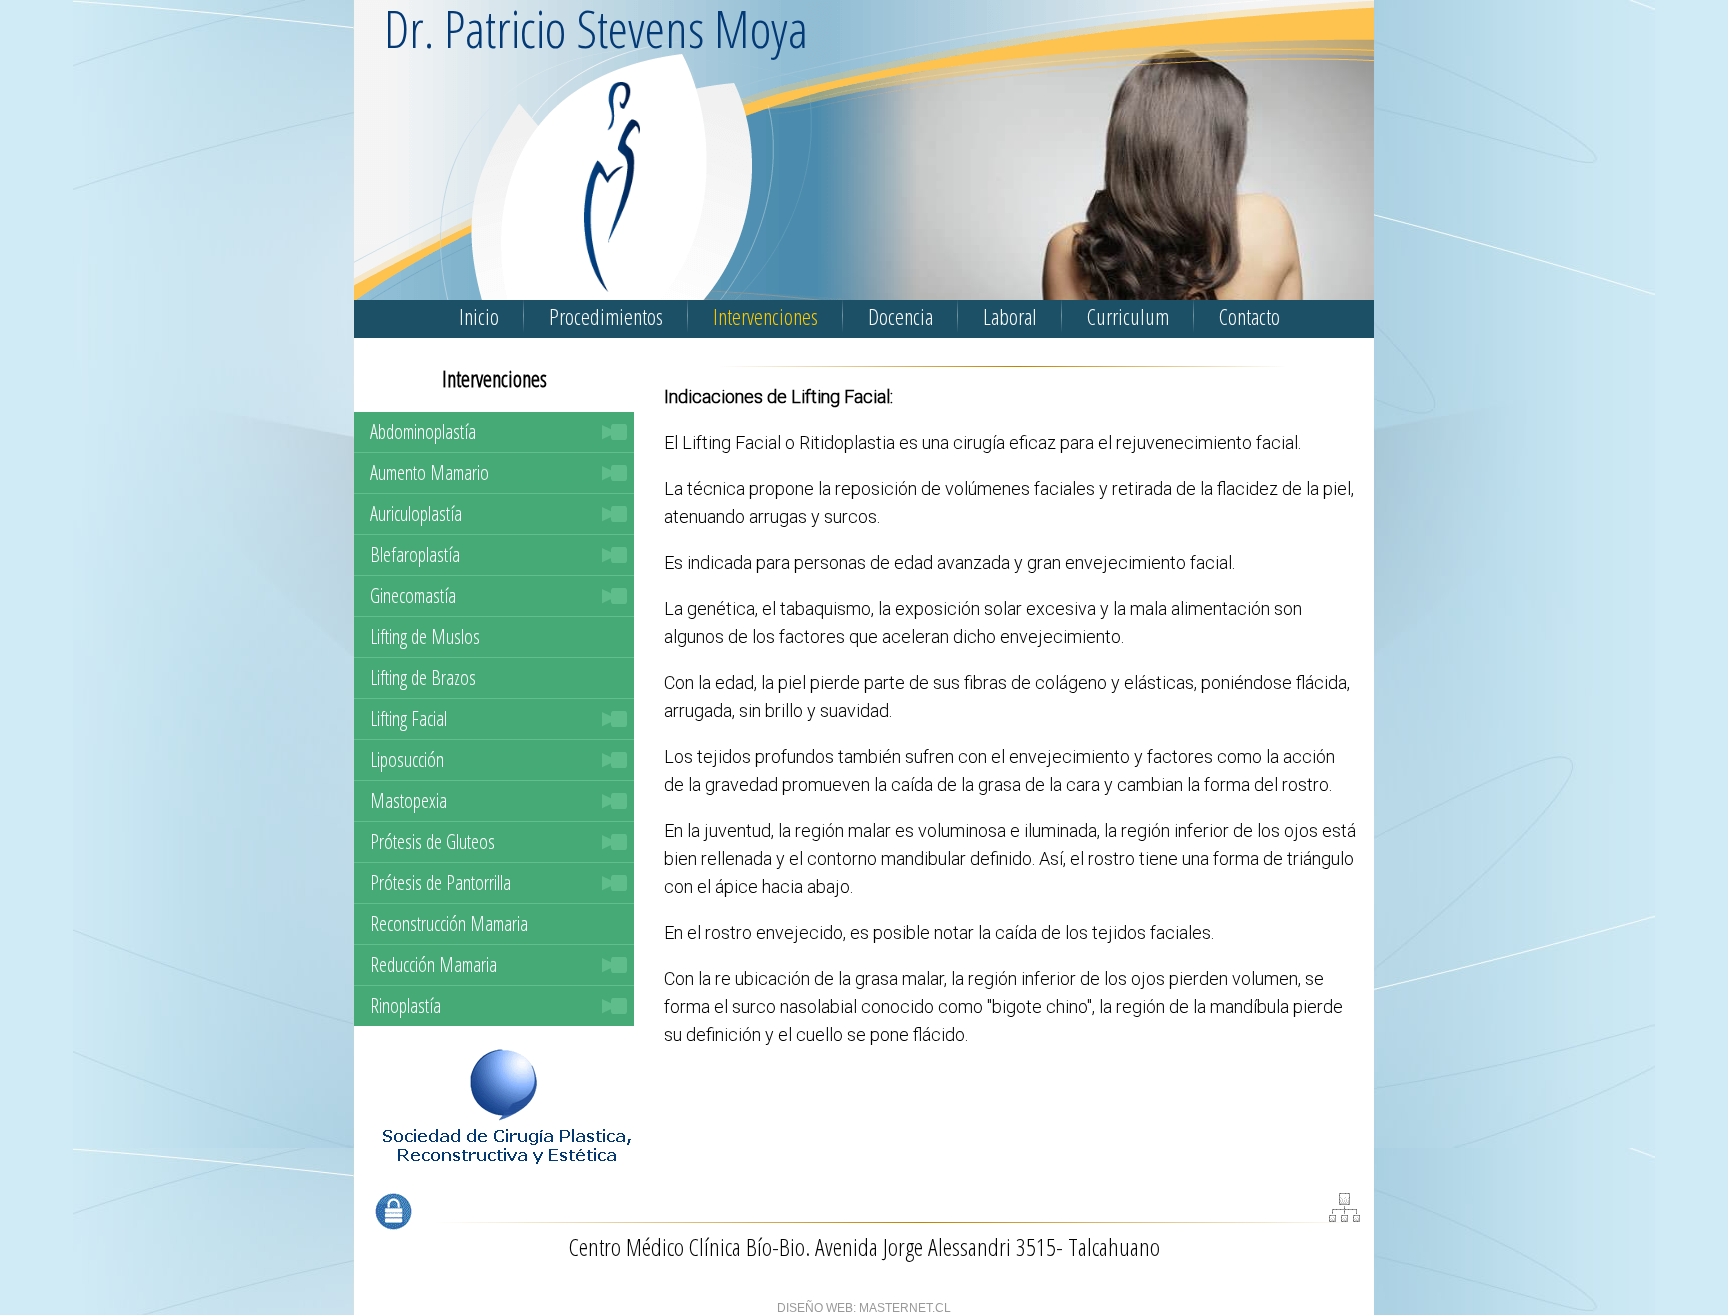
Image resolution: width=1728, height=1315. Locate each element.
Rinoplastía (405, 1005)
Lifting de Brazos (423, 677)
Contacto (1249, 316)
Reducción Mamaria (433, 964)
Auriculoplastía (416, 513)
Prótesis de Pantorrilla (440, 882)
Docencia (900, 316)
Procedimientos (606, 316)
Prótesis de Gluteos (432, 841)
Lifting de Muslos (425, 636)
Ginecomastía (413, 595)
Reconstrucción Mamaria (449, 923)
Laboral (1010, 316)
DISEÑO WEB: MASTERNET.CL (864, 1308)
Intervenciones (765, 316)
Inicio (479, 316)
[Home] (382, 267)
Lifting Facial (408, 718)
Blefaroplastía (415, 554)
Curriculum (1128, 316)
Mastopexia (408, 800)
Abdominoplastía (423, 431)
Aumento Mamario (429, 472)
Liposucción (407, 759)
